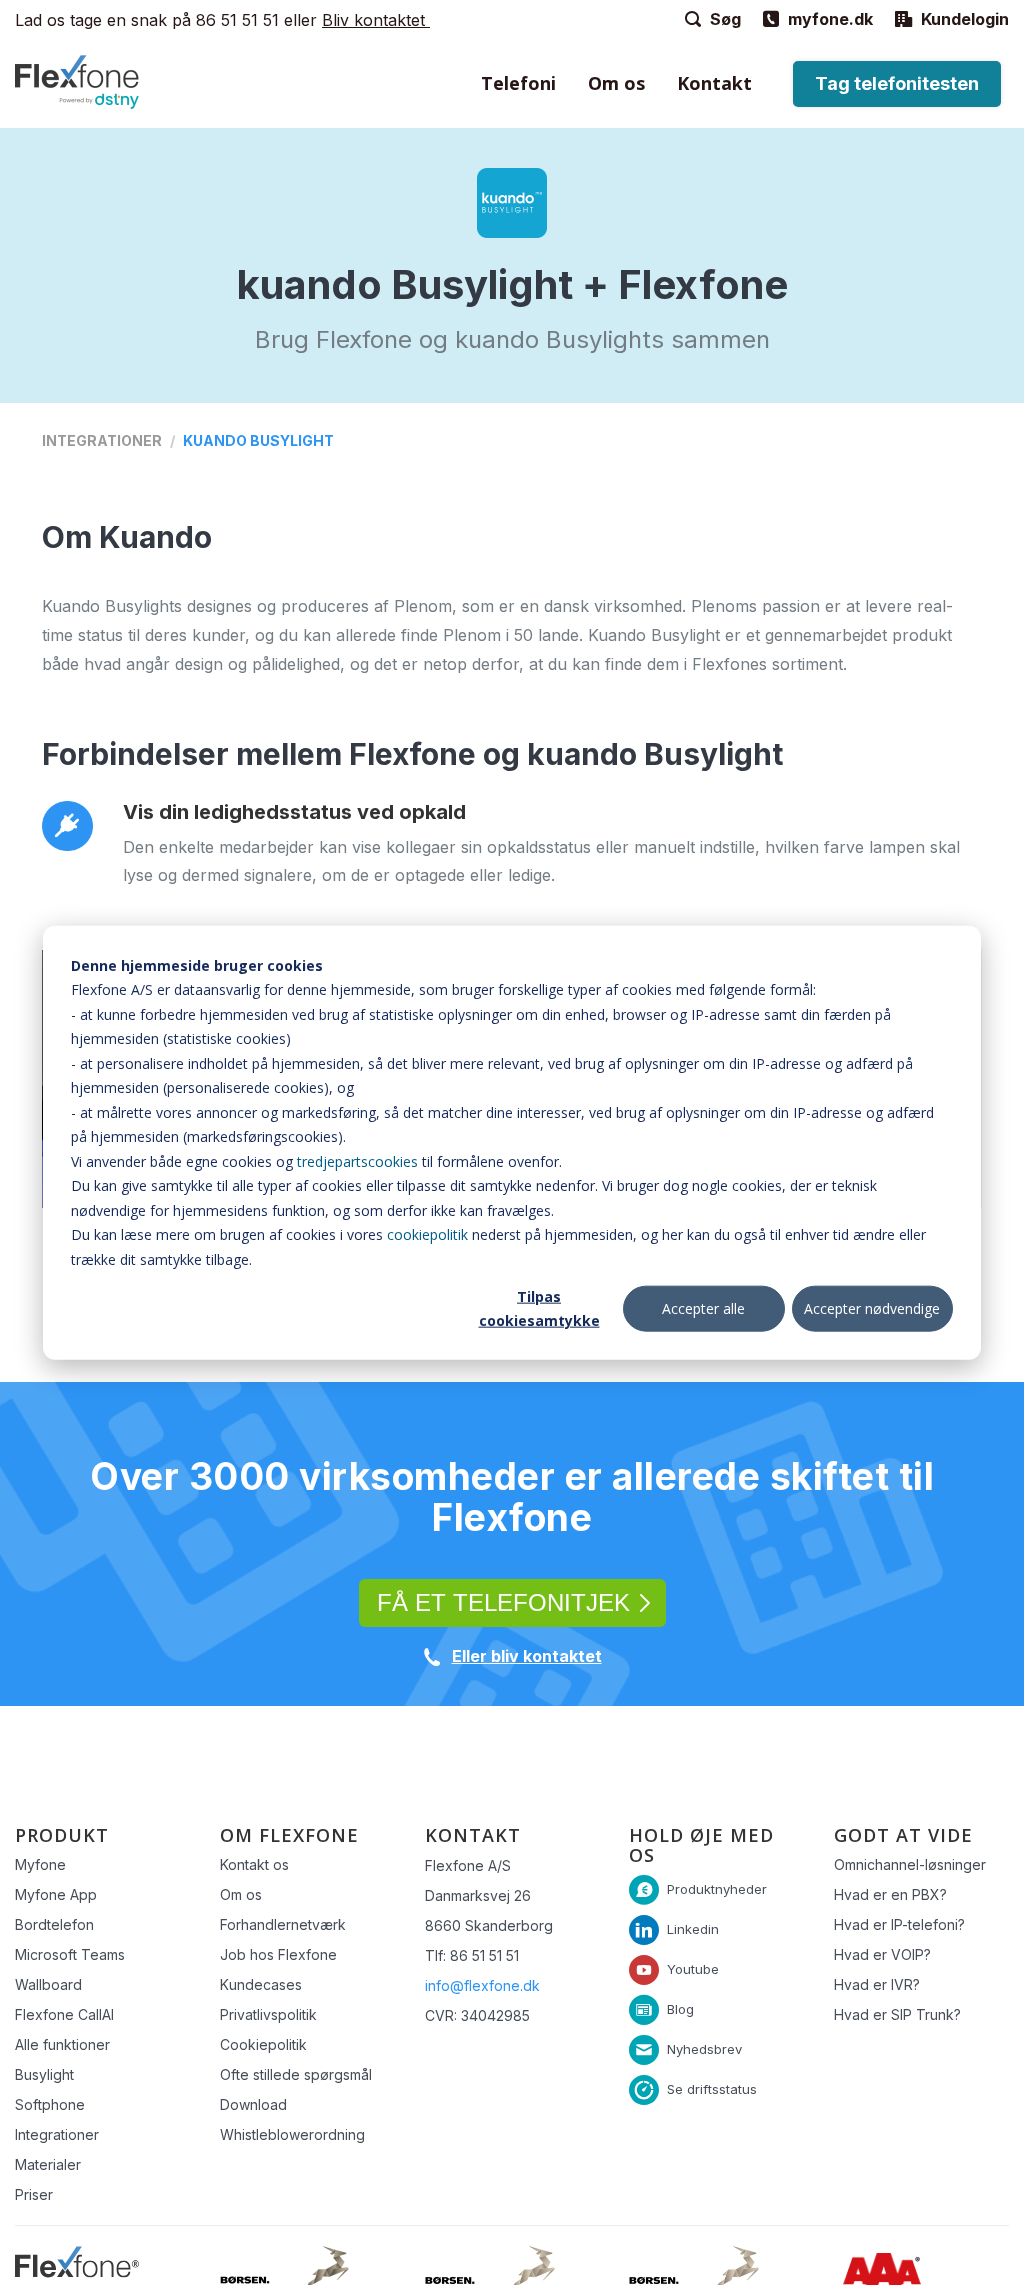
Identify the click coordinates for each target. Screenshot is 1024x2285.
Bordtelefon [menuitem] (54, 1924)
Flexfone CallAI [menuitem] (64, 2014)
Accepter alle (703, 1308)
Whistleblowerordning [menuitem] (292, 2134)
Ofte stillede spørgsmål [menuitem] (296, 2074)
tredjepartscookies (357, 1160)
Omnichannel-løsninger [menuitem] (910, 1864)
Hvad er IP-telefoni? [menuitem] (899, 1924)
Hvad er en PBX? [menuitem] (890, 1894)
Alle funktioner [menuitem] (62, 2044)
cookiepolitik (427, 1234)
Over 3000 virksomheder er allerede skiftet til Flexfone (512, 1497)
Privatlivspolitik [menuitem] (268, 2014)
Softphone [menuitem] (50, 2104)
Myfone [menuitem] (40, 1864)
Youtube (693, 1969)
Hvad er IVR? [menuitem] (877, 1984)
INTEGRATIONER (102, 440)
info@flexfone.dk (482, 1985)
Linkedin (693, 1929)
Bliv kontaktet (376, 20)
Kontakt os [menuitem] (254, 1864)
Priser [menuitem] (34, 2194)
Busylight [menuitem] (44, 2074)
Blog (680, 2009)
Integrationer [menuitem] (57, 2134)
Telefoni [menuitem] (518, 83)
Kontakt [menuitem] (714, 83)
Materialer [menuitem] (48, 2164)
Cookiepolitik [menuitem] (263, 2044)
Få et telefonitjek (503, 1602)
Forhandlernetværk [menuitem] (283, 1924)
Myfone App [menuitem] (56, 1894)
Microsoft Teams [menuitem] (70, 1954)
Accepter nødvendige (872, 1308)
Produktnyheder (717, 1889)
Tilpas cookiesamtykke (539, 1308)
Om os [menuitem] (616, 83)
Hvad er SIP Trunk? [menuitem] (897, 2014)
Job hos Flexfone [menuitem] (278, 1954)
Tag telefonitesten (897, 83)
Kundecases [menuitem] (261, 1984)
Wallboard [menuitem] (48, 1984)
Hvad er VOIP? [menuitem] (882, 1954)
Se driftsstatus (712, 2089)
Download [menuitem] (253, 2104)
